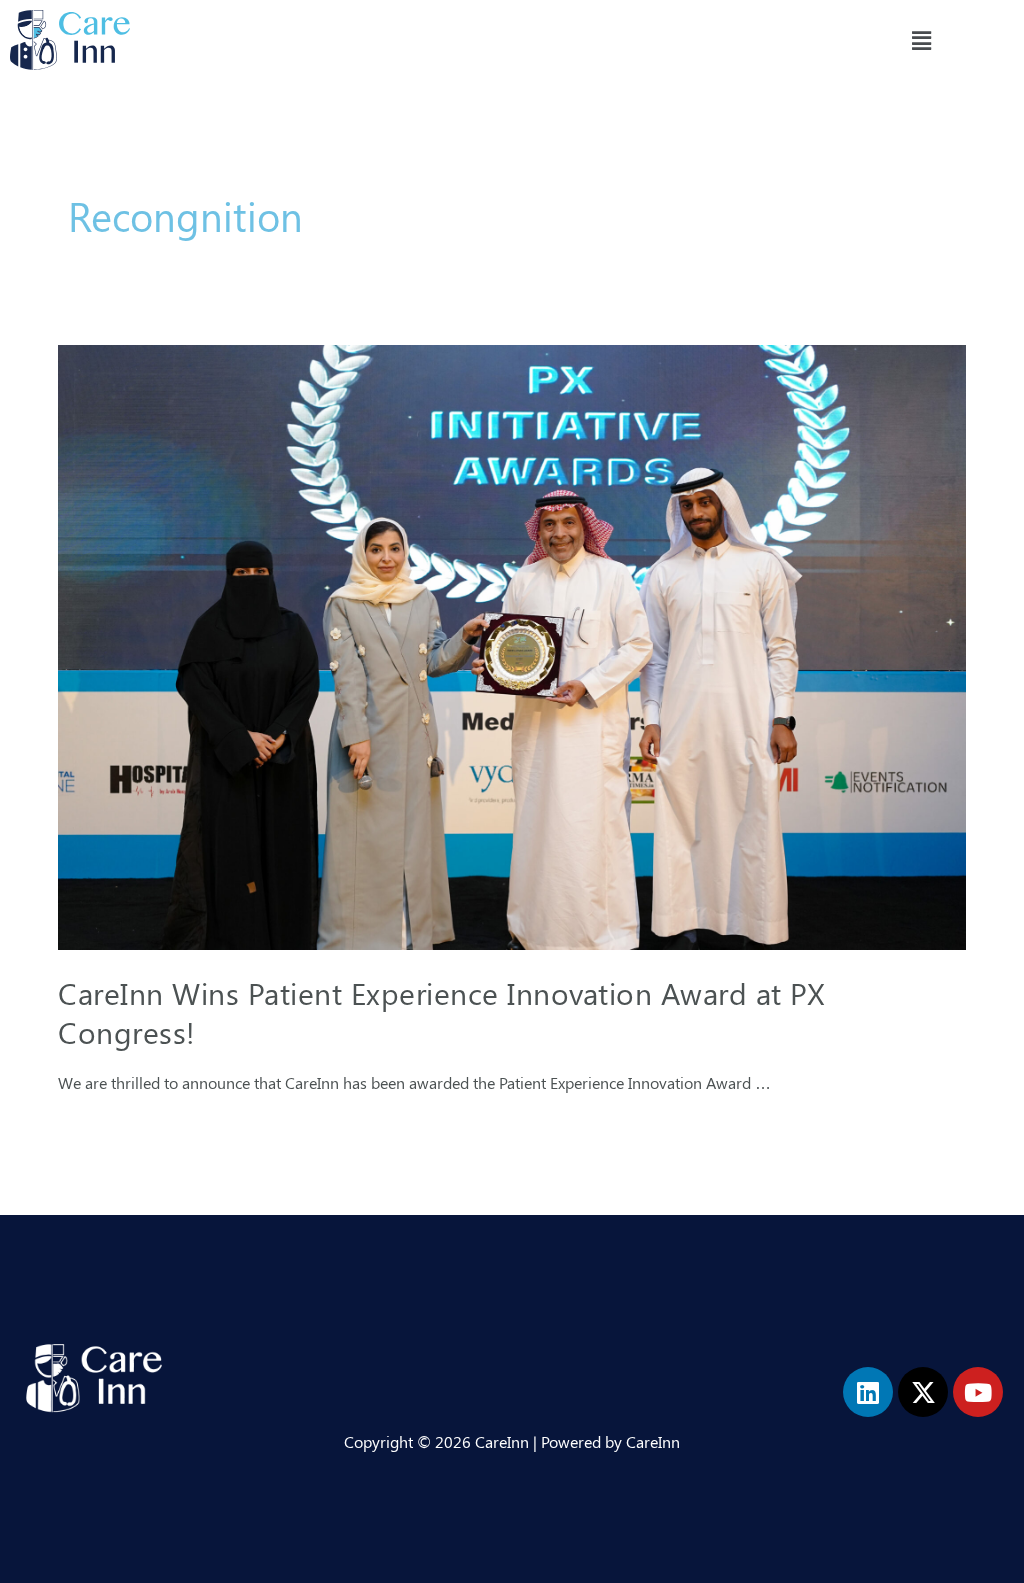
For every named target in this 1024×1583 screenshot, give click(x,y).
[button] (921, 40)
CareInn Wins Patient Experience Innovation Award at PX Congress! (441, 1012)
